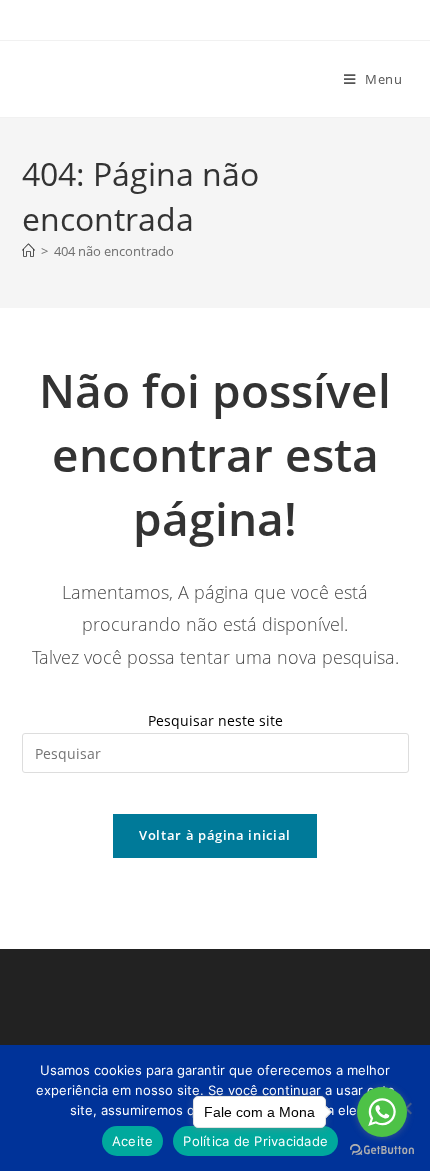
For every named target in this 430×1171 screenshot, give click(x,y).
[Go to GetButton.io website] (382, 1150)
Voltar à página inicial (215, 835)
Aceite (133, 1141)
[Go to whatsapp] (382, 1112)
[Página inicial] (28, 251)
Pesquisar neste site (215, 720)
